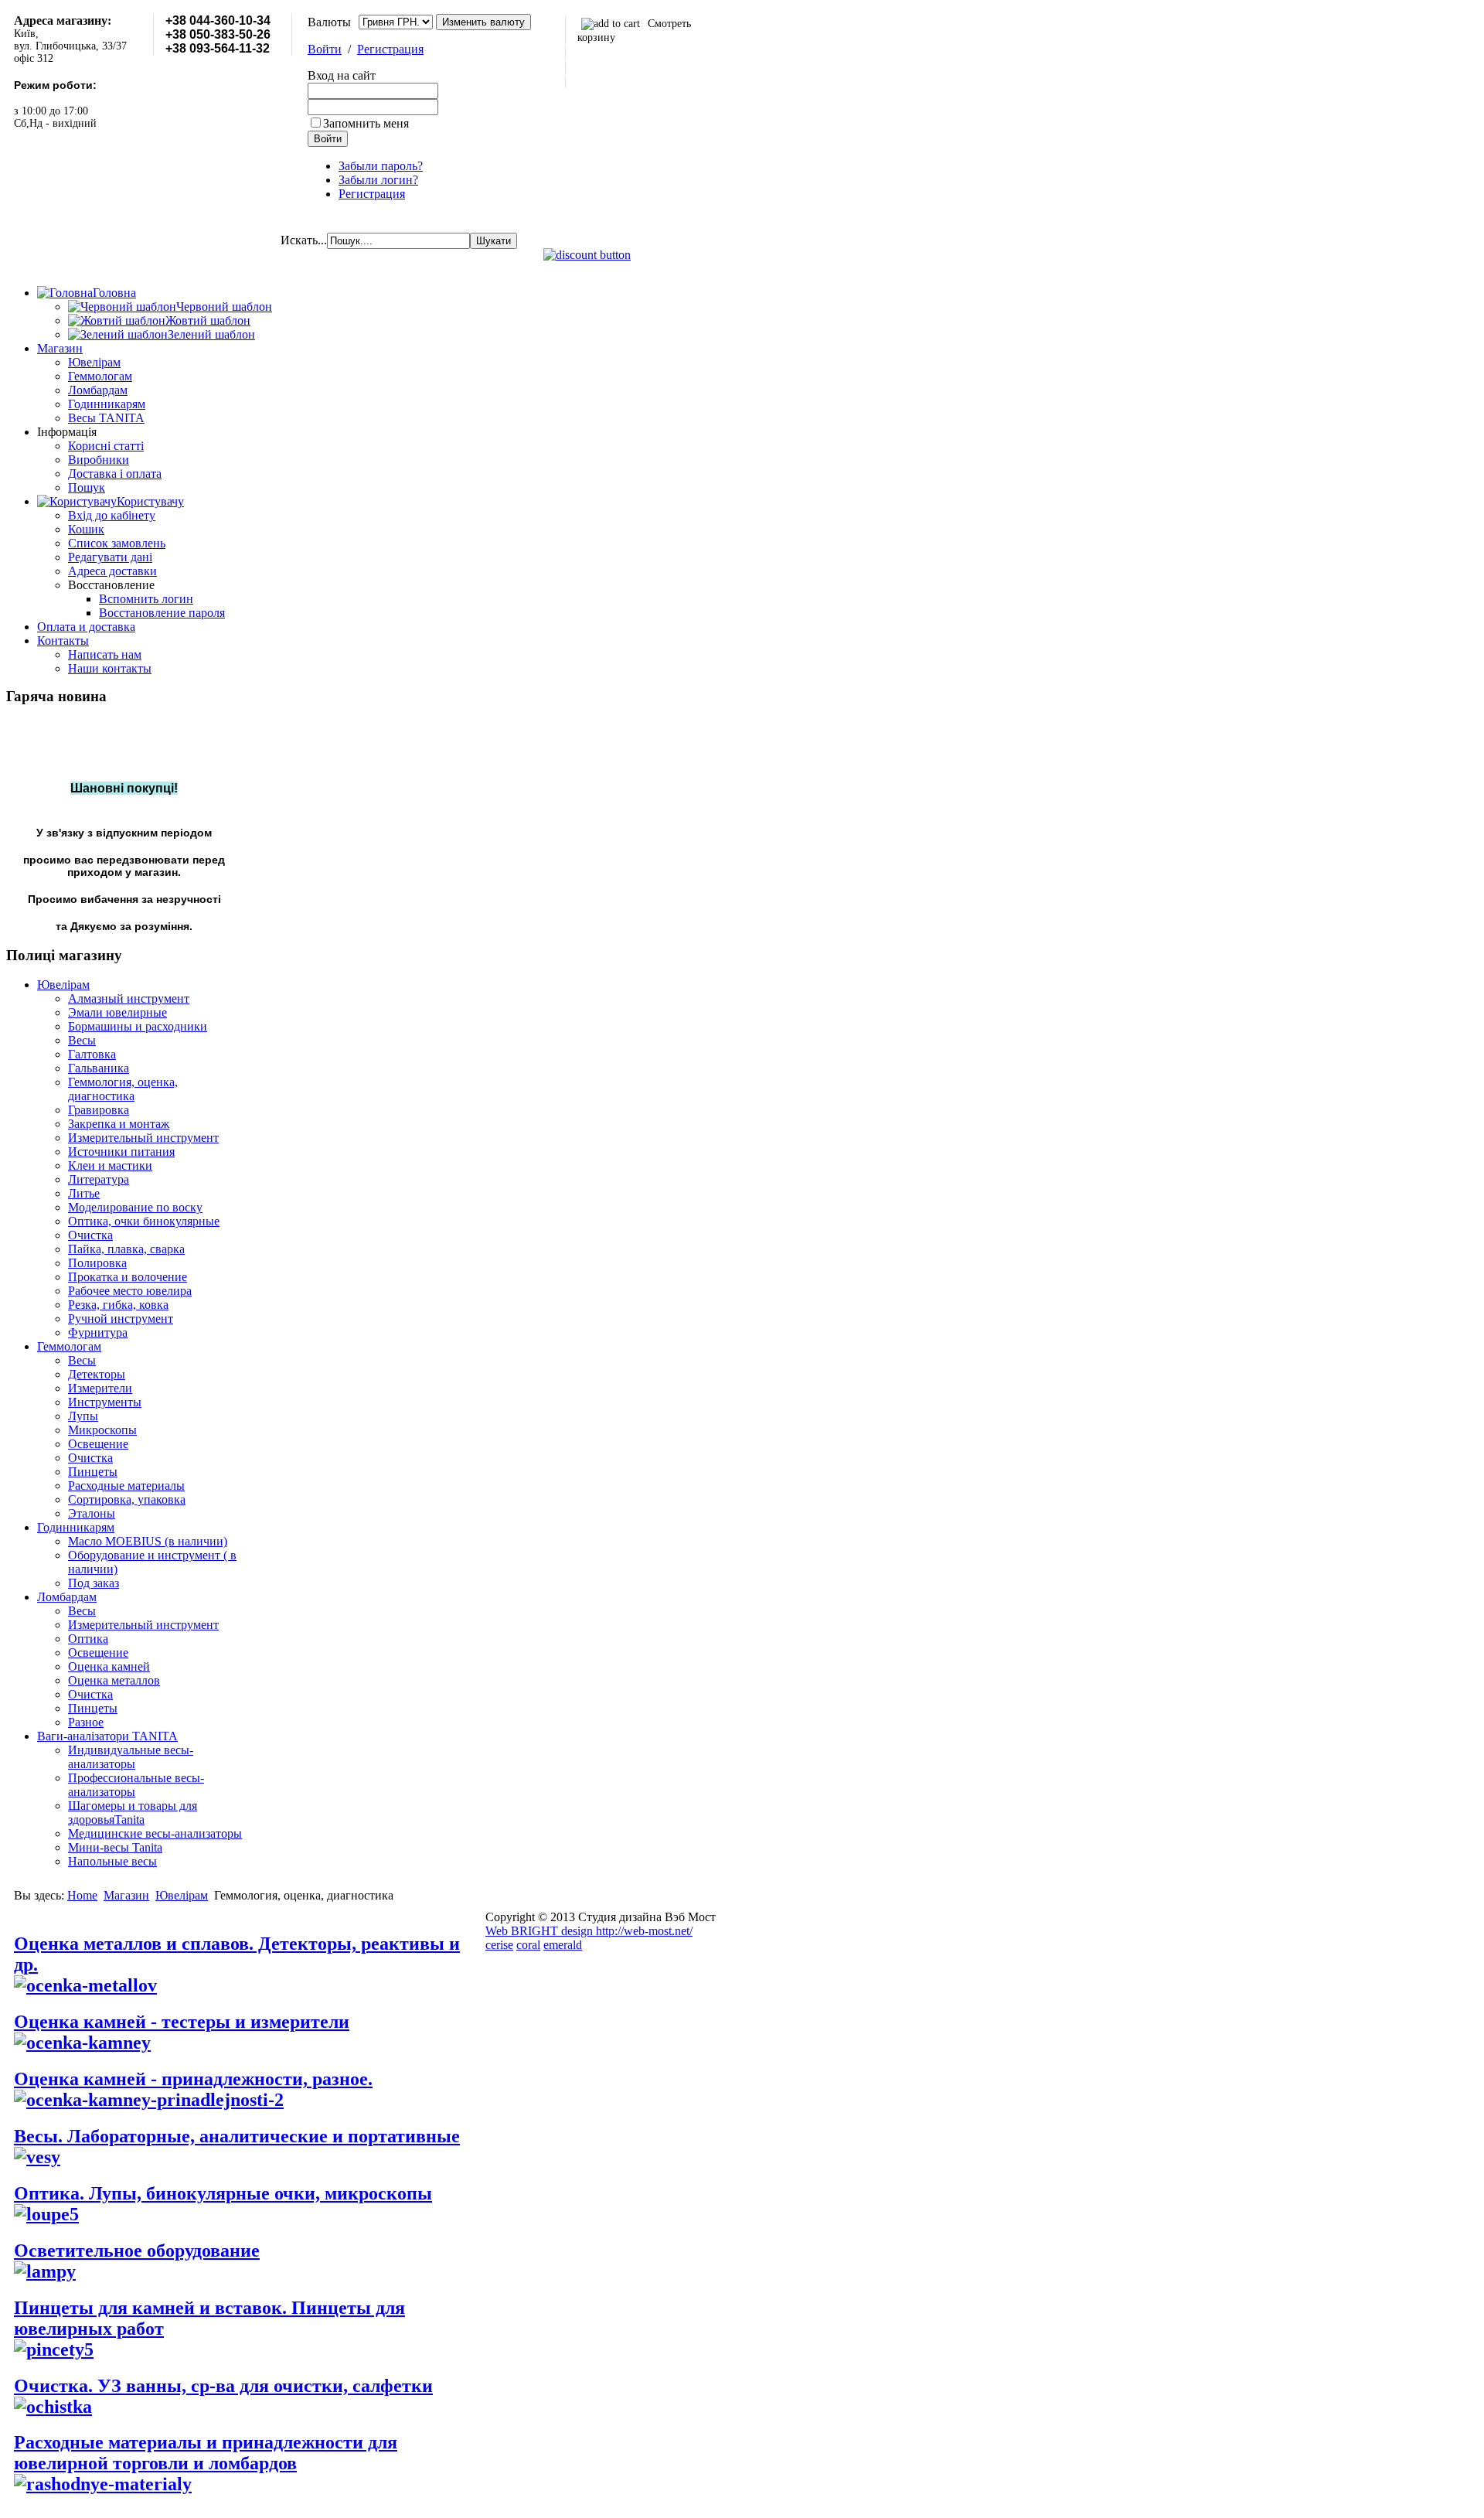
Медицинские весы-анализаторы (155, 1833)
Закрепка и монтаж (119, 1124)
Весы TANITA (106, 418)
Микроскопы (102, 1430)
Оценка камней (109, 1666)
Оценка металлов (114, 1680)
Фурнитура (98, 1332)
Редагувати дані (110, 557)
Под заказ (94, 1583)
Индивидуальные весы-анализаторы (131, 1757)
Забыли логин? (378, 180)
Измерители (100, 1388)
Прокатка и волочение (128, 1277)
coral (528, 1945)
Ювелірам (94, 362)
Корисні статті (106, 446)
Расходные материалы (126, 1486)
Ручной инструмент (121, 1319)
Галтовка (92, 1054)
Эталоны (92, 1513)
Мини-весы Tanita (115, 1847)
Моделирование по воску (135, 1207)
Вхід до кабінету (112, 515)
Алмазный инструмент (129, 998)
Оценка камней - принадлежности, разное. (193, 2079)
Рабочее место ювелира (130, 1291)
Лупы (83, 1416)
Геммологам (100, 376)
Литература (99, 1179)
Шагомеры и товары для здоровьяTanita (133, 1813)
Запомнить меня (366, 123)
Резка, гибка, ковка (118, 1305)
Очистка (90, 1235)
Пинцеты (93, 1472)
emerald (563, 1945)
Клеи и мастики (110, 1165)
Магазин (60, 348)
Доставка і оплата (115, 474)
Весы (82, 1040)
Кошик (86, 529)
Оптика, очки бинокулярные (144, 1221)
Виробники (99, 460)
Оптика (88, 1639)
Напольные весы (112, 1861)
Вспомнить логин (146, 599)
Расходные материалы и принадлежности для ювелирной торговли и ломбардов (206, 2453)
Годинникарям (107, 404)
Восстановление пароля (162, 613)
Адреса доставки (112, 571)
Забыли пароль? (381, 166)
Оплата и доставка (86, 627)
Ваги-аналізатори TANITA (107, 1736)
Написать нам (105, 654)
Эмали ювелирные (117, 1012)
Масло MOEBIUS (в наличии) (148, 1541)
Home (82, 1895)
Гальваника (99, 1068)
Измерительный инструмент (143, 1138)
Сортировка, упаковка (127, 1499)
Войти (325, 49)
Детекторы (97, 1374)
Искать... (304, 240)
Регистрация (390, 49)
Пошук (87, 487)
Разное (86, 1722)
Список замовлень (117, 543)
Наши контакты (110, 668)
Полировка (97, 1263)
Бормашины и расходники (138, 1026)
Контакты (63, 641)
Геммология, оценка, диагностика (123, 1089)
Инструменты (105, 1402)
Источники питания (121, 1152)
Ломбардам (98, 390)
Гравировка (99, 1110)
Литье (84, 1193)
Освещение (98, 1444)
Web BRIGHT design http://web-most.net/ (589, 1931)
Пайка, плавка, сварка (126, 1249)
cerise (499, 1945)
